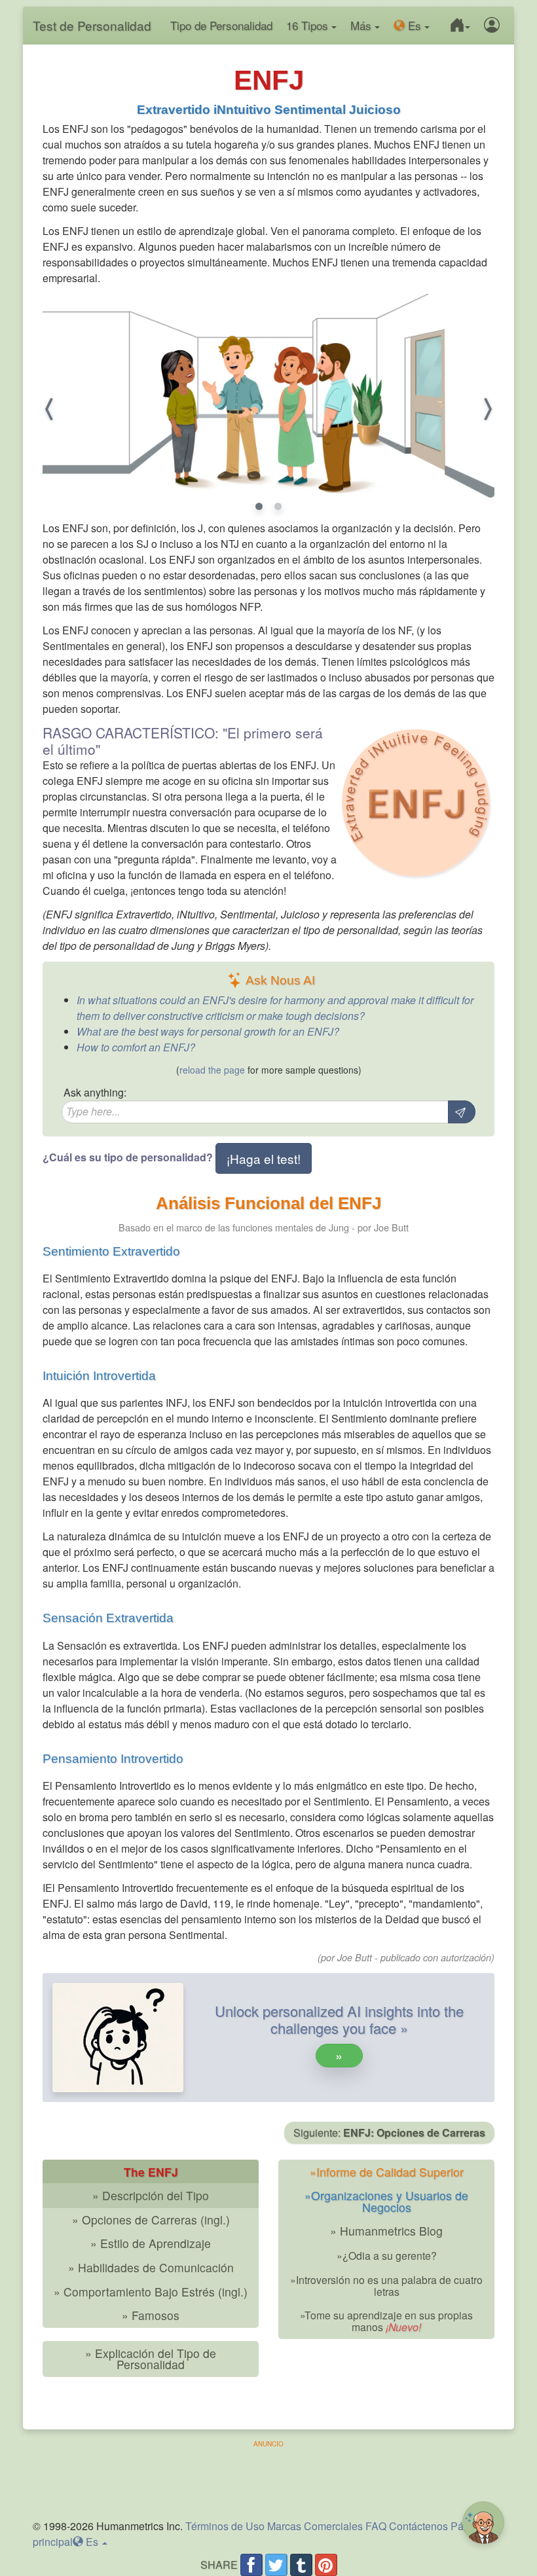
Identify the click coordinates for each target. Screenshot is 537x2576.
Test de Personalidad (92, 25)
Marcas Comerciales (315, 2526)
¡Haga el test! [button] (264, 1158)
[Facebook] (251, 2565)
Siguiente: (389, 2132)
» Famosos (151, 2315)
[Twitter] (276, 2565)
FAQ (376, 2526)
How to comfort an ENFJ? (136, 1047)
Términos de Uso (225, 2526)
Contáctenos (418, 2526)
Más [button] (362, 25)
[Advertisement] (268, 2478)
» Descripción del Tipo (151, 2195)
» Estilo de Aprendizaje (151, 2243)
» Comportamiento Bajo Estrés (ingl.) (151, 2292)
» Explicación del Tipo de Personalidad (151, 2359)
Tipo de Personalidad (221, 25)
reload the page (212, 1070)
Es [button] (413, 25)
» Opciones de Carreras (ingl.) (151, 2220)
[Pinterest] (326, 2565)
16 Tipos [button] (309, 25)
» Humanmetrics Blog (386, 2231)
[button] (457, 26)
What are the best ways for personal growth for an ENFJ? (208, 1031)
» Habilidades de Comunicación (151, 2267)
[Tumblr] (301, 2565)
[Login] (490, 26)
